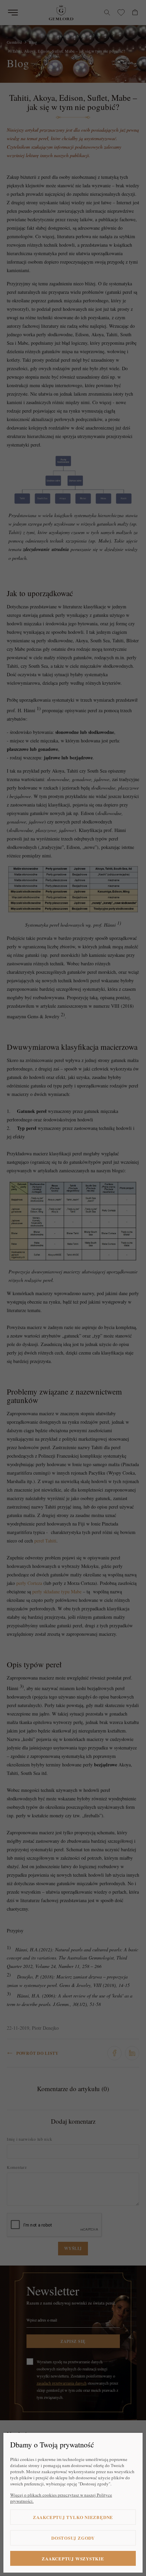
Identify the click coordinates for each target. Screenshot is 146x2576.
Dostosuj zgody (73, 2538)
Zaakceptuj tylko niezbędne (73, 2517)
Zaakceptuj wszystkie (73, 2559)
